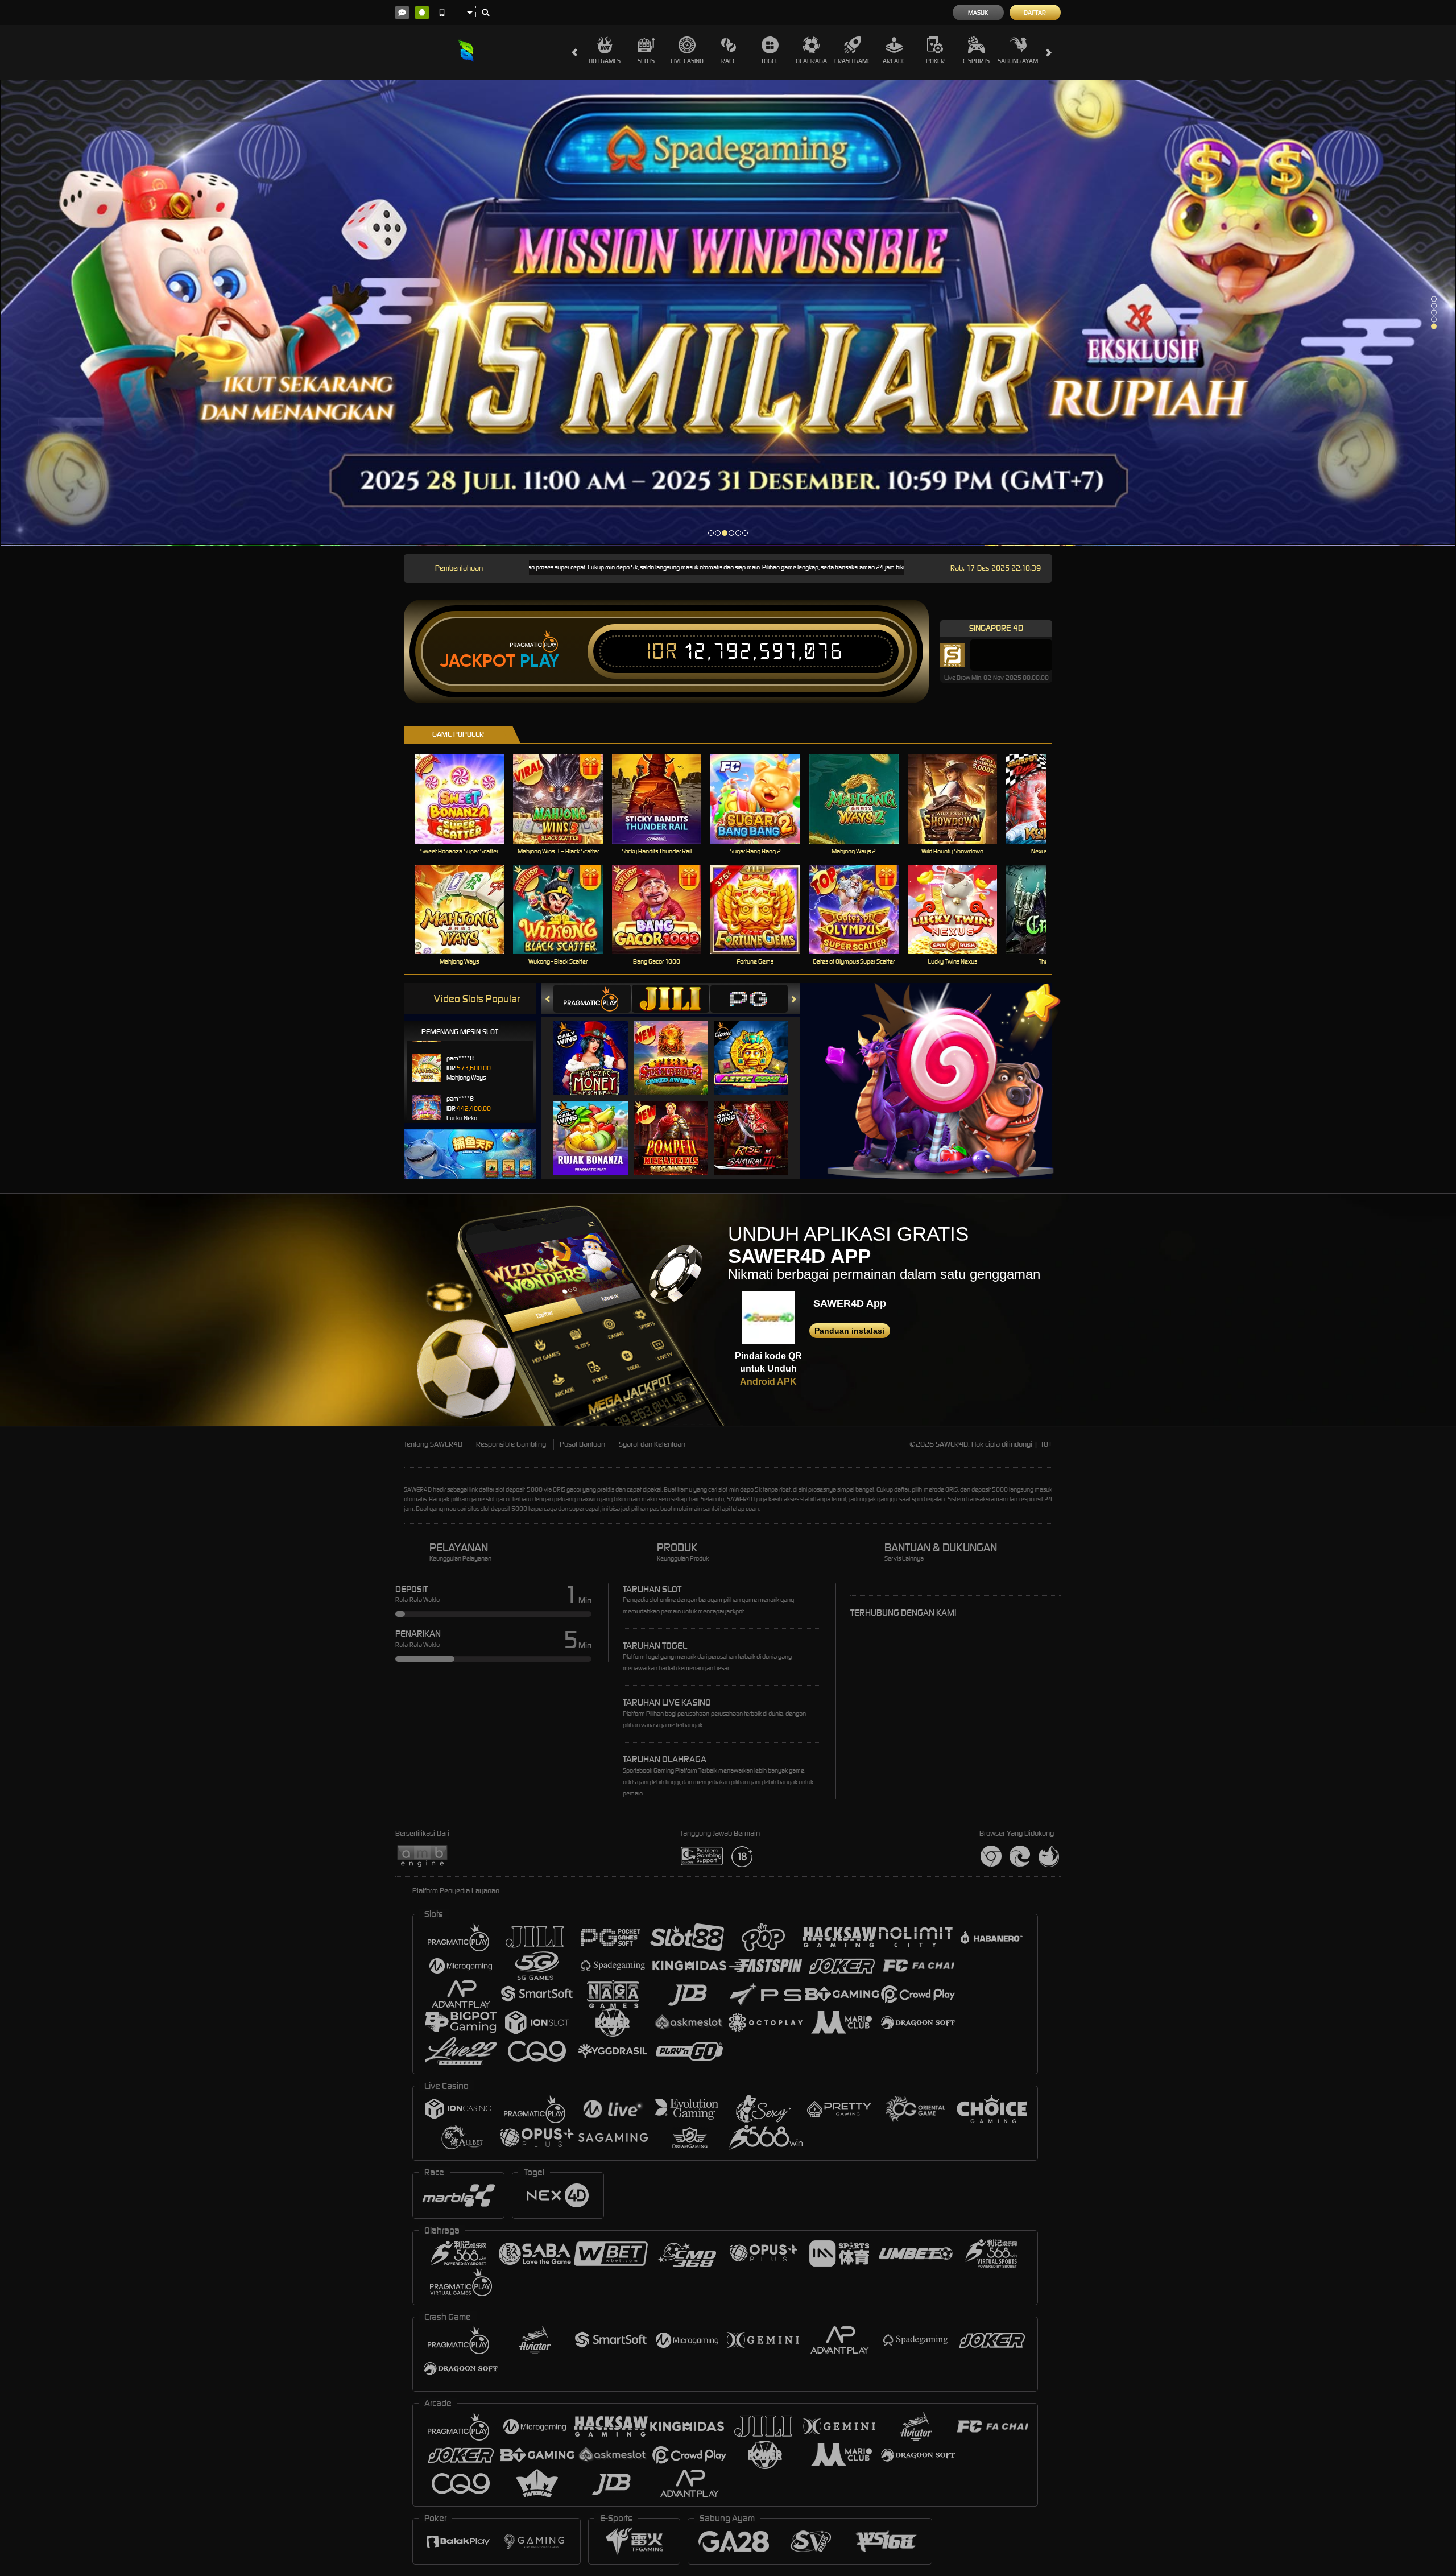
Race (729, 61)
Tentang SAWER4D (433, 1444)
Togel (770, 61)
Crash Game (853, 61)
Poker (935, 61)
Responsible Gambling (511, 1444)
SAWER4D (418, 1489)
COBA (597, 1046)
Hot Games (605, 61)
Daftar (1035, 13)
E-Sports (976, 61)
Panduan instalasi (849, 1331)
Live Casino (687, 61)
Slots (646, 61)
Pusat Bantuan (582, 1444)
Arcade (894, 61)
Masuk (978, 13)
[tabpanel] (728, 313)
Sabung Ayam (1018, 61)
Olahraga (811, 61)
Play (539, 661)
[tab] (592, 999)
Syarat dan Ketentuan (652, 1444)
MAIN (467, 798)
